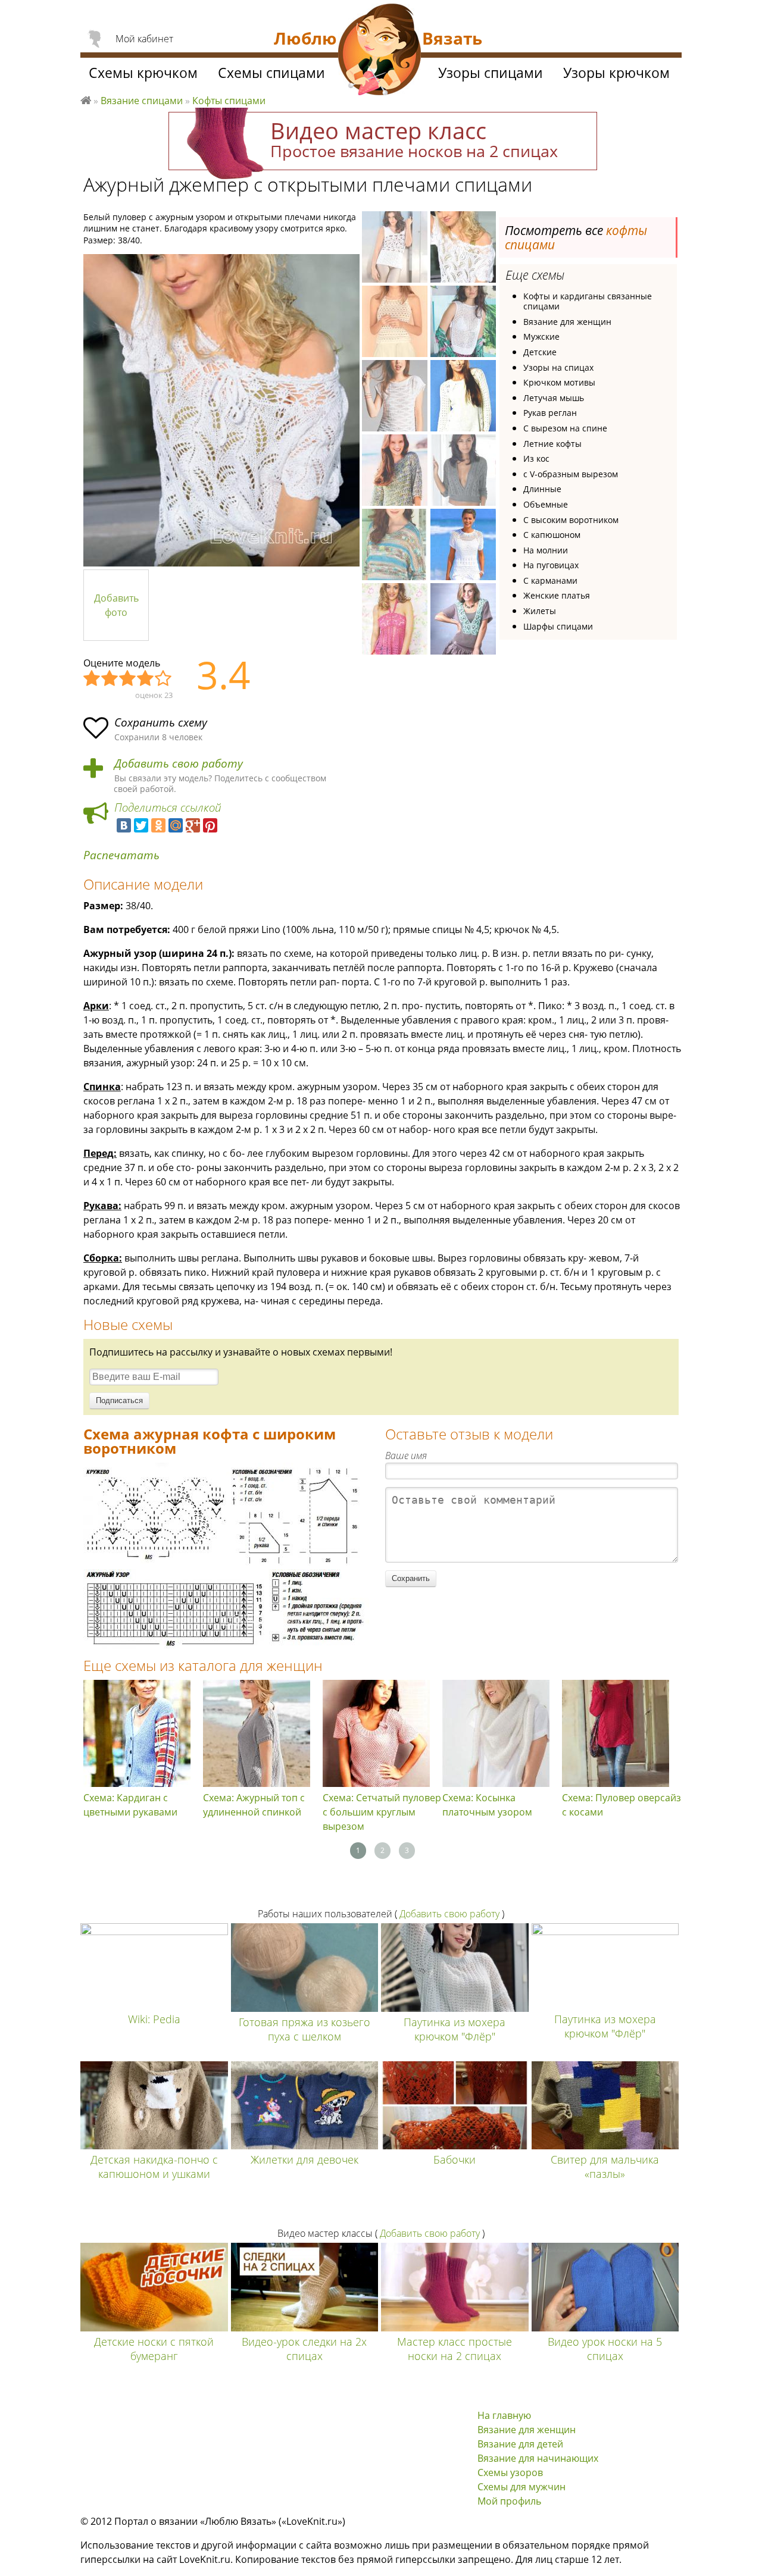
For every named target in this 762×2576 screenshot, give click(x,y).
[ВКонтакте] (124, 825)
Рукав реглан (550, 413)
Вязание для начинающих (538, 2458)
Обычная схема (128, 679)
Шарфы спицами (558, 626)
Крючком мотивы (559, 382)
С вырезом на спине (565, 428)
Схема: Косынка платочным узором (487, 1805)
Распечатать (121, 855)
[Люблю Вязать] (380, 51)
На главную (504, 2415)
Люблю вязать (86, 99)
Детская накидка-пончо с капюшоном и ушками (154, 2167)
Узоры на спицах (558, 367)
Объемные (546, 504)
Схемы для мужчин (521, 2487)
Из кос (536, 458)
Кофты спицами (229, 101)
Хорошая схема (146, 679)
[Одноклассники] (158, 825)
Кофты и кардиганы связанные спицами (588, 301)
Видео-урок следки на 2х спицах (304, 2349)
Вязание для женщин (567, 322)
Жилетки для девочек (305, 2159)
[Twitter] (141, 825)
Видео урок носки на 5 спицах (605, 2349)
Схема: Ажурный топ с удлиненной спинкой (254, 1805)
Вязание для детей (520, 2444)
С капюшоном (552, 535)
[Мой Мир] (176, 825)
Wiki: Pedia (154, 2019)
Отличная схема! (164, 679)
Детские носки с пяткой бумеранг (154, 2349)
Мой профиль (509, 2501)
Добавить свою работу (179, 764)
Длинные (542, 489)
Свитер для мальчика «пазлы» (605, 2167)
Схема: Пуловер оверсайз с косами (622, 1805)
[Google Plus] (193, 825)
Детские (540, 352)
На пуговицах (551, 565)
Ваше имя (406, 1456)
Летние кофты (552, 444)
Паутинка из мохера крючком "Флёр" (455, 2029)
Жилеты (540, 611)
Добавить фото (116, 605)
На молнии (546, 550)
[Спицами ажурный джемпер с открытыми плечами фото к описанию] (221, 410)
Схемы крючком (143, 73)
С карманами (550, 580)
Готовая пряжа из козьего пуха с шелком (305, 2029)
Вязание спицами (142, 101)
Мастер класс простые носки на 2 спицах (455, 2349)
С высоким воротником (571, 520)
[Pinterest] (210, 825)
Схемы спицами (271, 73)
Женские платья (557, 595)
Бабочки (455, 2159)
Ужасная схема (92, 679)
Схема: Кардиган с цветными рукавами (130, 1805)
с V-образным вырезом (571, 474)
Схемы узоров (510, 2472)
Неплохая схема (110, 679)
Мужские (541, 337)
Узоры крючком (616, 73)
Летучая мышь (554, 398)
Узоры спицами (491, 73)
